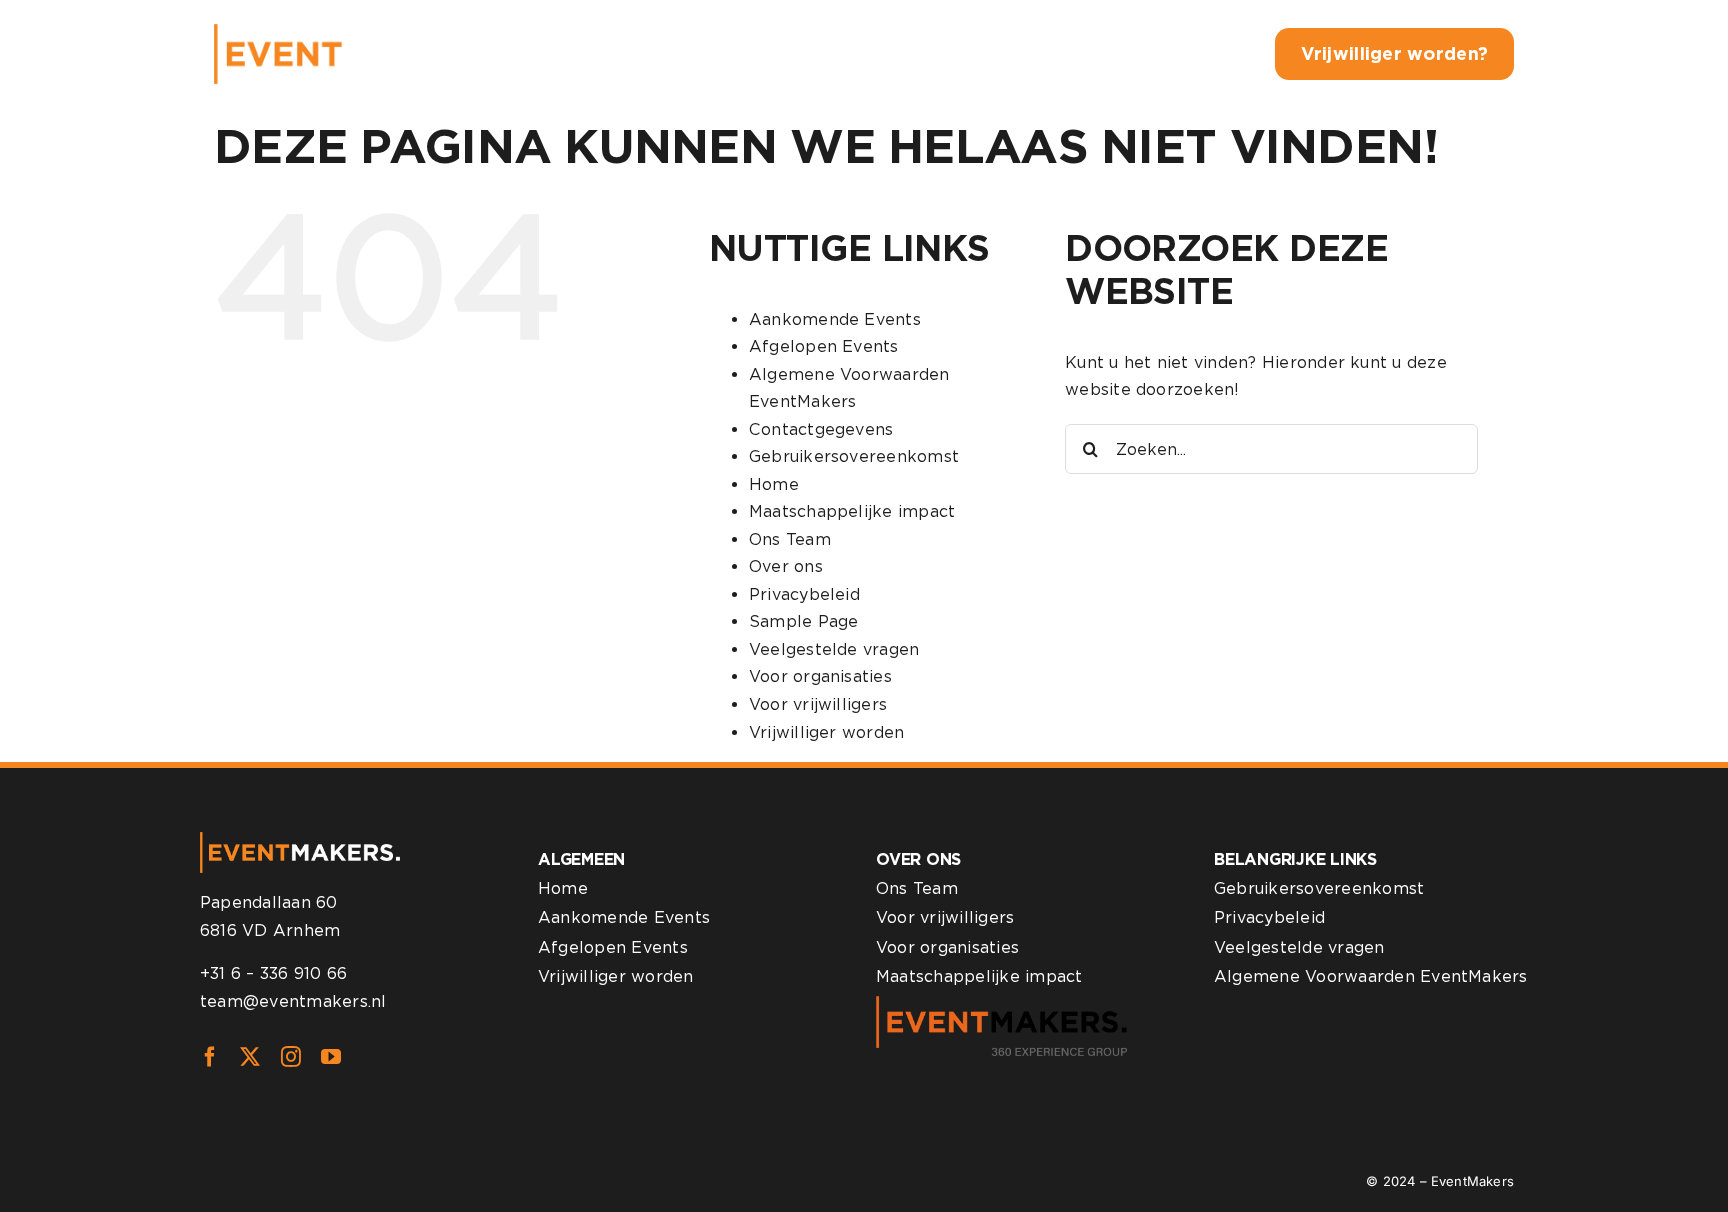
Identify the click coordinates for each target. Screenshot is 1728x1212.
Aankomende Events (835, 319)
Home (774, 484)
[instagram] (291, 1057)
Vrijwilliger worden (827, 732)
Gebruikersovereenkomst (854, 456)
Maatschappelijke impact (852, 511)
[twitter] (250, 1057)
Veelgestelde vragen (834, 649)
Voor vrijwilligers (818, 704)
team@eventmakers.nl (293, 1001)
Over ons (786, 566)
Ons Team (790, 539)
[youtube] (331, 1057)
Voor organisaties (820, 676)
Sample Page (804, 621)
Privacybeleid (804, 594)
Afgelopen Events (824, 346)
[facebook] (210, 1057)
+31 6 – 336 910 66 (273, 973)
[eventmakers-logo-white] (357, 31)
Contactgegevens (821, 429)
